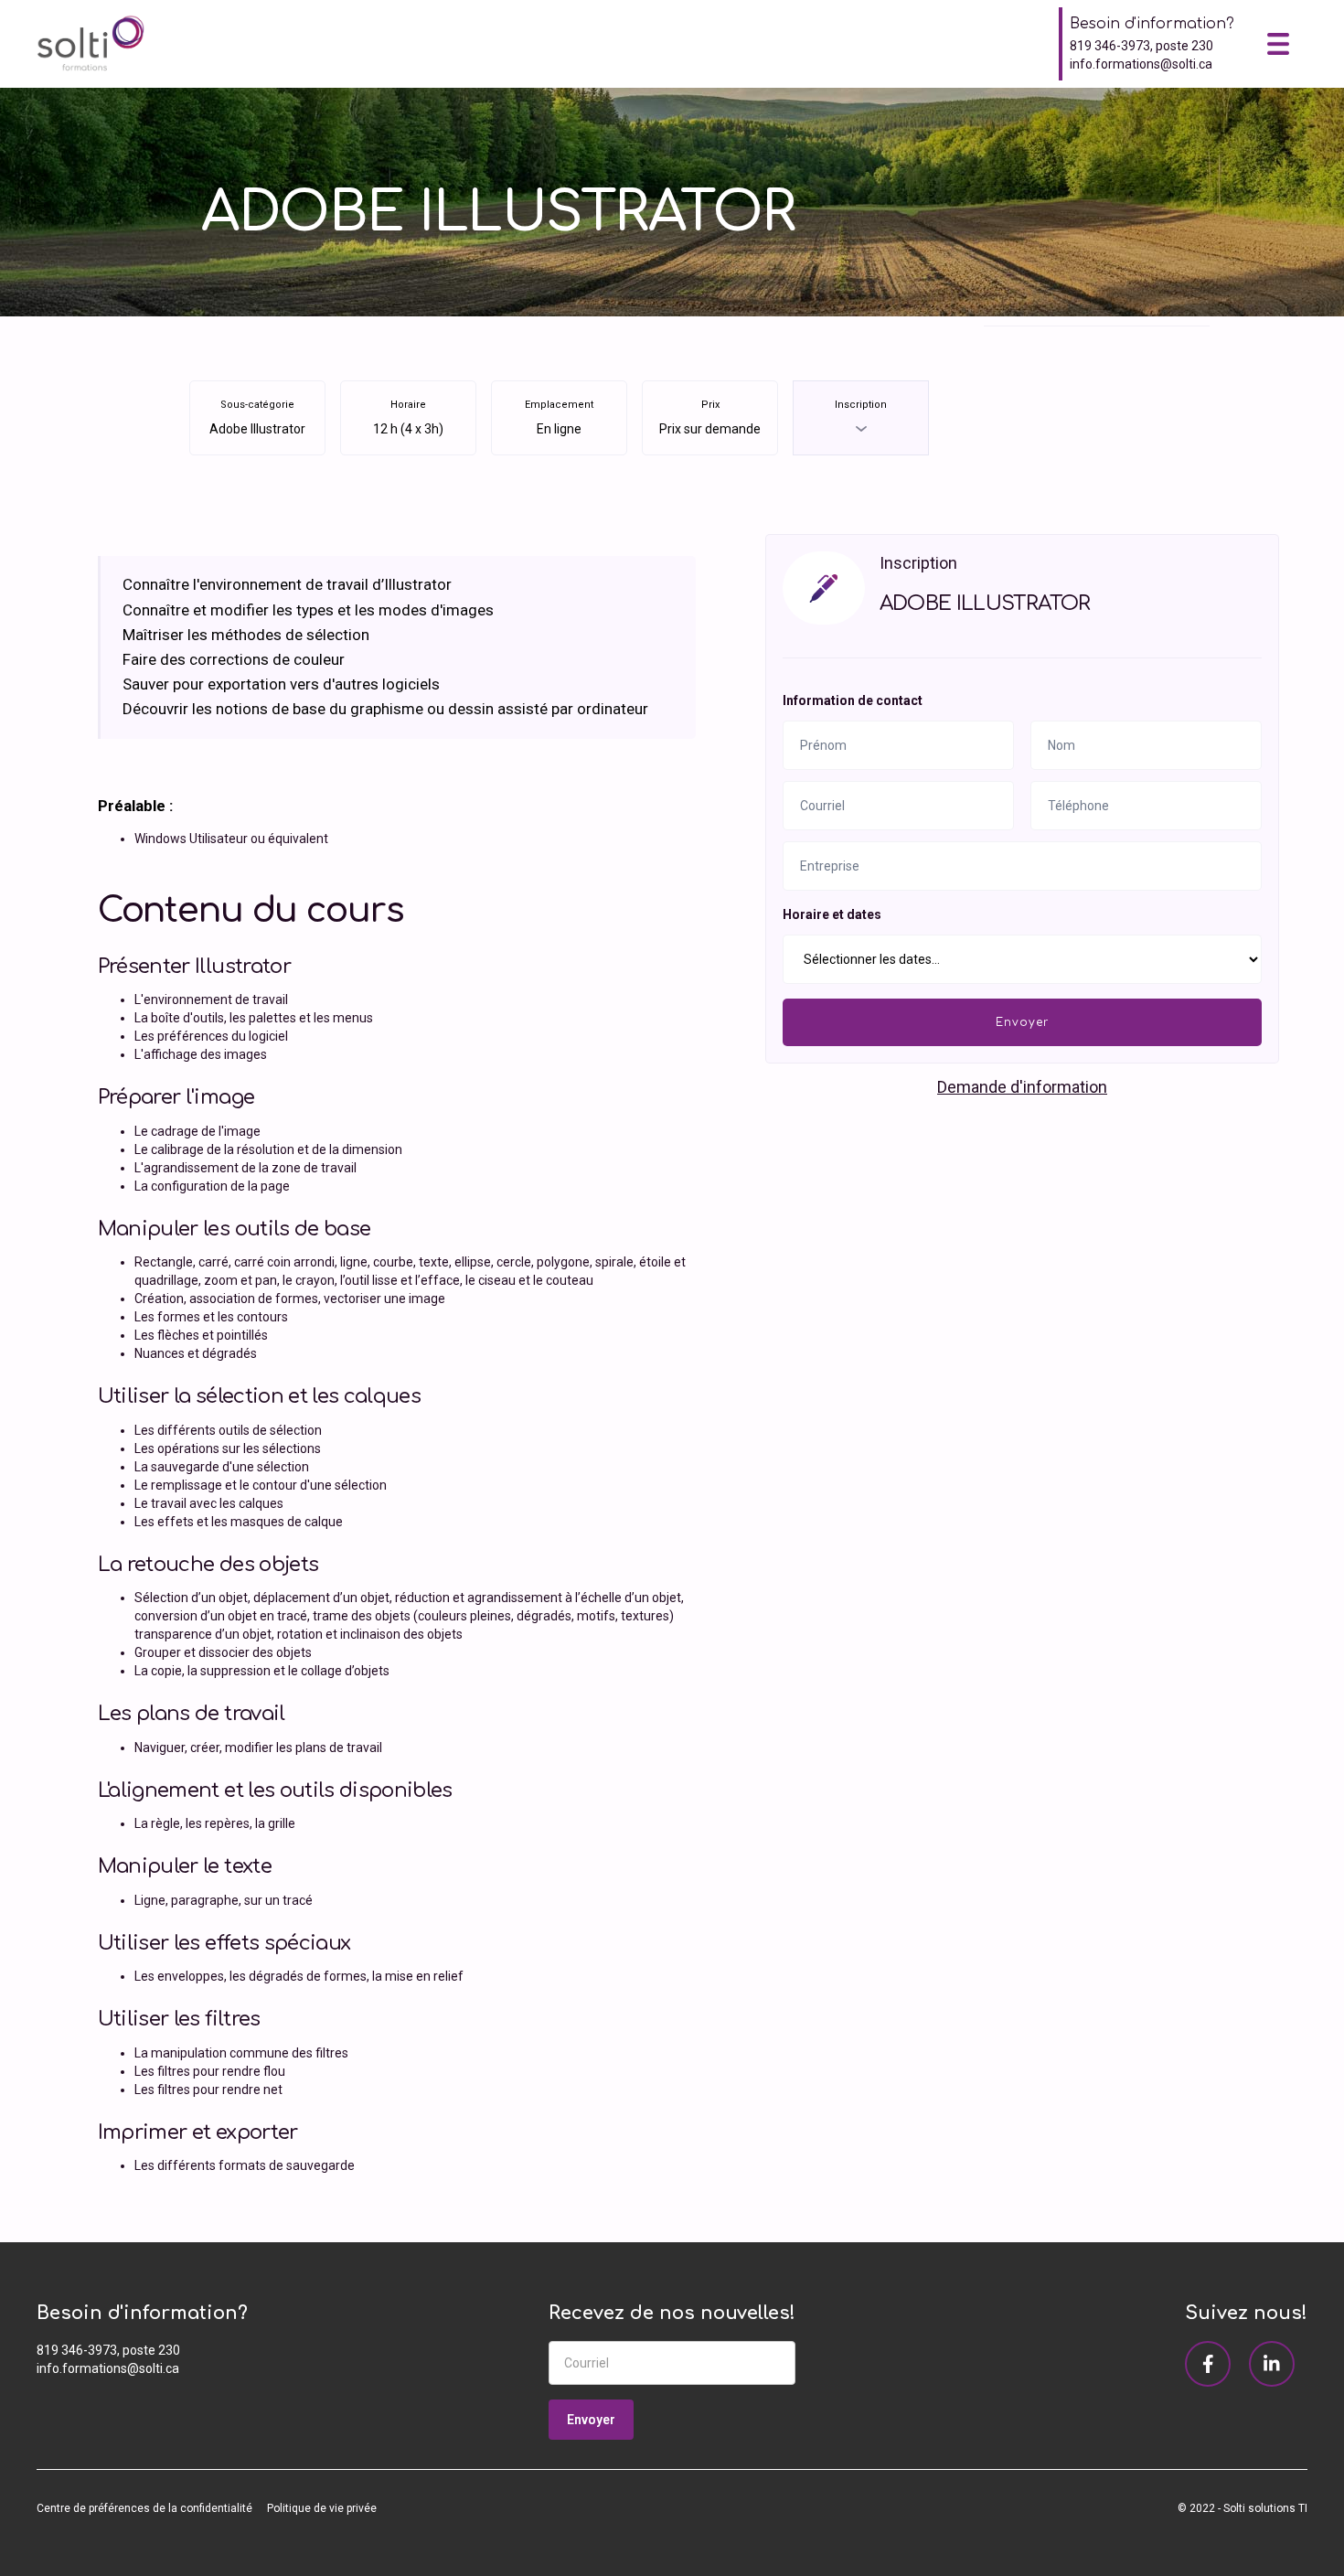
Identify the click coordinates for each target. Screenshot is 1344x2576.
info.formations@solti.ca (1141, 64)
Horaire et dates (832, 914)
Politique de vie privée (322, 2508)
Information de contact (853, 700)
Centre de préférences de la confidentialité (144, 2508)
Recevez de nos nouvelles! (672, 2313)
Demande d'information (1022, 1087)
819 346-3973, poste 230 (1141, 46)
